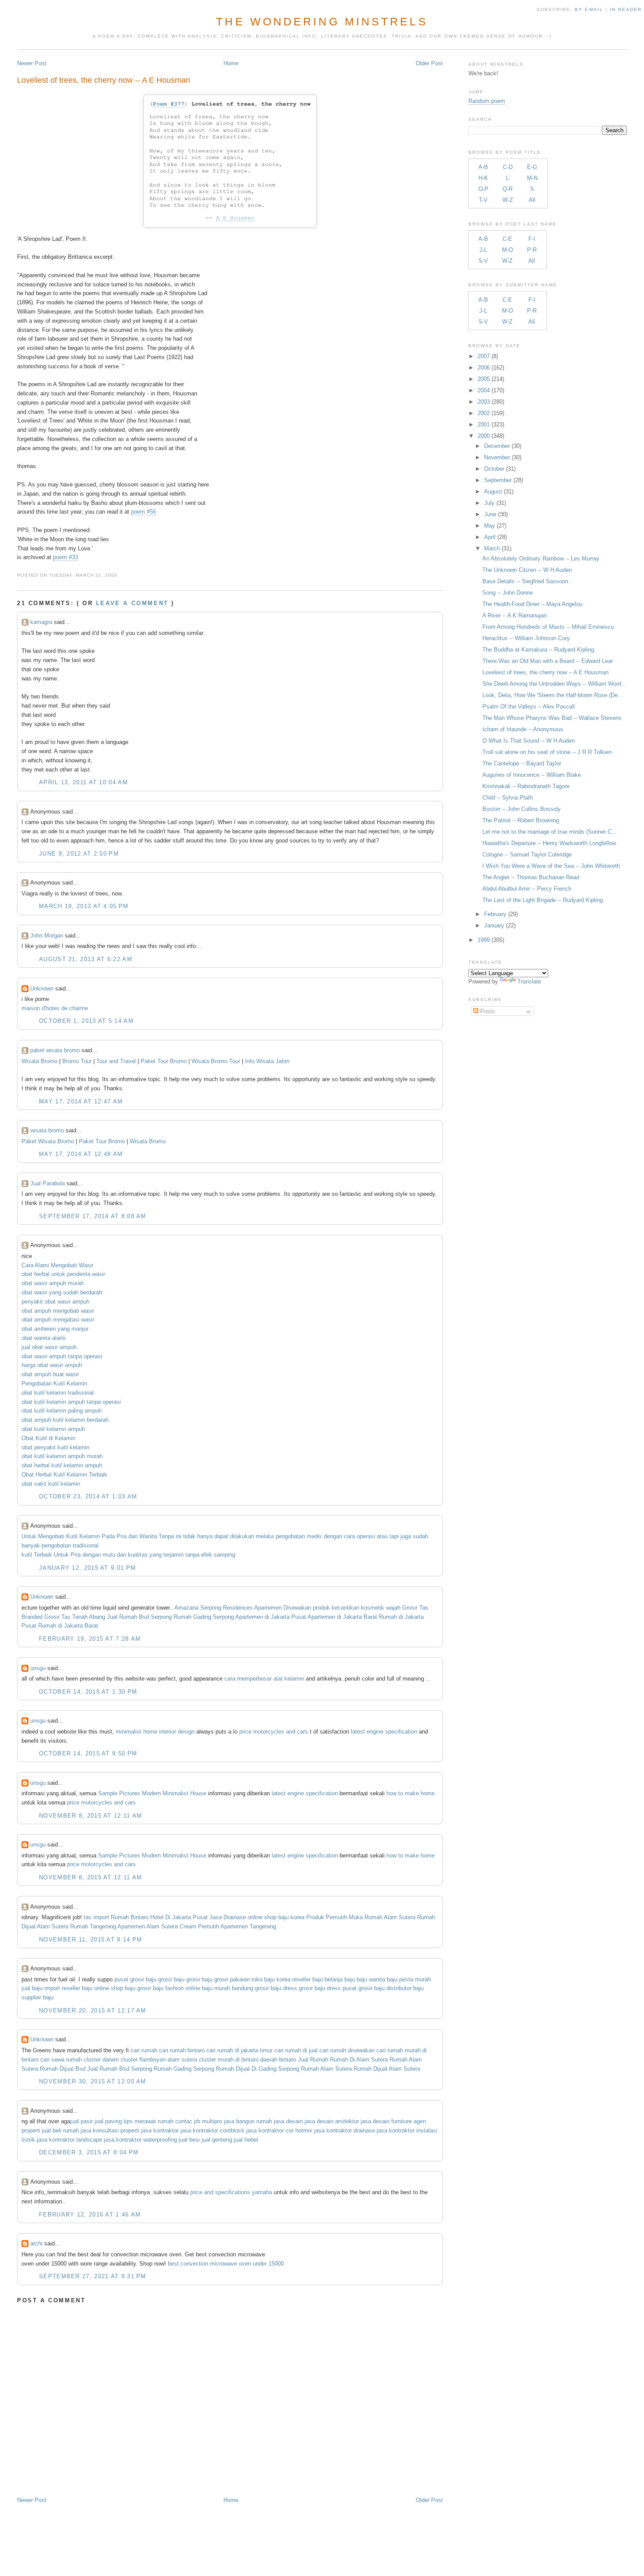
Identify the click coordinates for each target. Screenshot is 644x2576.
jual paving (108, 2121)
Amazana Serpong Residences (214, 1608)
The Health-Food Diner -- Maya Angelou (532, 604)
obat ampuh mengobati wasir (58, 1311)
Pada (108, 1536)
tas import (96, 1917)
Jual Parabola (48, 1183)
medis (314, 1536)
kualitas (138, 1555)
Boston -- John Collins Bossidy (522, 809)
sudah (420, 1536)
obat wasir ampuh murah (53, 1283)
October (494, 469)
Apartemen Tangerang (248, 1926)
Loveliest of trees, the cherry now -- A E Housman (104, 80)
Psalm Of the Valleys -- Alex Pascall (529, 707)
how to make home (410, 1793)
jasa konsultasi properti (110, 2130)
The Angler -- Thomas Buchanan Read (531, 877)
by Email (589, 9)
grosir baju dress (276, 1988)
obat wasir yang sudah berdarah (62, 1292)
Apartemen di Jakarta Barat (342, 1617)
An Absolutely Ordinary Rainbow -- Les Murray (541, 559)
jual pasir (81, 2121)
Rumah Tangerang (93, 1926)
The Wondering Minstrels (322, 21)
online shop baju (115, 1988)
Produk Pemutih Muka (334, 1917)
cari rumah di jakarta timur (239, 2050)
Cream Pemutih (199, 1926)
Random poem (487, 101)
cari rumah (144, 2050)
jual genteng (217, 2140)
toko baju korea (271, 1979)
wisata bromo (47, 1130)
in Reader (627, 9)
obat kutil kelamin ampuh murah (62, 1456)
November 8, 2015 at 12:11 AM (90, 1816)
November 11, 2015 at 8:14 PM (90, 1940)
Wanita (148, 1536)
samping (225, 1555)
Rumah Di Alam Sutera (359, 2060)
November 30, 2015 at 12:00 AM (93, 2081)
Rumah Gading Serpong (204, 1617)
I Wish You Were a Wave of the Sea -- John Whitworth (551, 866)
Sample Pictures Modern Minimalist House (152, 1793)
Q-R (508, 189)
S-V (483, 261)
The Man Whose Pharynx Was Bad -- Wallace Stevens (552, 718)
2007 (484, 356)
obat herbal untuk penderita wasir (63, 1274)
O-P (483, 189)
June (490, 514)
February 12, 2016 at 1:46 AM (90, 2215)
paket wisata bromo (55, 1050)
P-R (532, 250)
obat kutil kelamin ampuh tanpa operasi (71, 1402)
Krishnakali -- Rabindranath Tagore (526, 786)
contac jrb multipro (199, 2121)
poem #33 (65, 557)
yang (156, 1555)
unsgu (38, 1668)
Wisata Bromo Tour (216, 1061)
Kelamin (90, 1536)
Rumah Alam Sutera (390, 1917)
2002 (484, 413)
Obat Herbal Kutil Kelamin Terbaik (64, 1475)
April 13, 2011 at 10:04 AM (83, 782)
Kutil (72, 1536)
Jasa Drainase (228, 1917)
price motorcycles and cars (274, 1732)
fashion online (183, 1988)
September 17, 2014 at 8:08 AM (93, 1216)
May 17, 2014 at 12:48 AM (81, 1154)
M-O (508, 250)
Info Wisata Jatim (267, 1061)
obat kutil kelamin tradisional (58, 1393)
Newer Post (32, 63)
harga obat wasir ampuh (52, 1365)
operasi (366, 1536)
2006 (484, 368)
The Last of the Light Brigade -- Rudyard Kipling (543, 900)
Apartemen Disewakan (283, 1608)
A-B (483, 167)
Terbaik (43, 1555)
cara (349, 1536)
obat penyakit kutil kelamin (55, 1447)
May (490, 526)
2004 (484, 390)
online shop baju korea (276, 1917)
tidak (189, 1536)
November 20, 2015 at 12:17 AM (93, 2010)
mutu (109, 1555)
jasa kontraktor (160, 2130)
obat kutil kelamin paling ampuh (62, 1411)
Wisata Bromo (39, 1061)
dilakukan (242, 1536)
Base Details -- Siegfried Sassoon (525, 581)
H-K (483, 178)
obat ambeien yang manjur (55, 1329)
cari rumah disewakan (347, 2050)
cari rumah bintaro (182, 2050)
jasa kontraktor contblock (212, 2130)
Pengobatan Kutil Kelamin (54, 1383)
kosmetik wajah (381, 1608)
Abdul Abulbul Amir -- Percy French (527, 889)
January (494, 925)
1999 (484, 940)
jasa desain (288, 2121)
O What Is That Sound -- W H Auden (529, 741)
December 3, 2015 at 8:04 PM (89, 2152)
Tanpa (166, 1536)
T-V (483, 200)
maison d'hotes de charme (55, 1008)
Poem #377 (169, 104)
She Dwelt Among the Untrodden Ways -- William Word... (554, 684)
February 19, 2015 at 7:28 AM (90, 1639)
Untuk (29, 1536)
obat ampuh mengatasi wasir (58, 1320)
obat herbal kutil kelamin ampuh (62, 1465)
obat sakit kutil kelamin (51, 1484)
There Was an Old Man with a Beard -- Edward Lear (548, 661)
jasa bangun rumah (248, 2121)
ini (179, 1536)
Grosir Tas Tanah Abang (75, 1617)
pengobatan (290, 1536)
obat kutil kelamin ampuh (53, 1429)
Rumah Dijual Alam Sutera (387, 2069)
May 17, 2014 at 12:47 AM (81, 1101)
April (490, 537)
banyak (31, 1545)
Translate (529, 981)
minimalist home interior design (155, 1732)
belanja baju (340, 1979)
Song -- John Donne (508, 593)
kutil (27, 1555)
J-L (483, 250)
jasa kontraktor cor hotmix (279, 2130)
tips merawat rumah (149, 2121)
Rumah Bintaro (130, 1917)
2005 (484, 379)
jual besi (189, 2140)
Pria (122, 1536)
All (532, 200)
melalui (265, 1536)
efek (207, 1555)
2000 (484, 436)
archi (36, 2243)
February (495, 914)
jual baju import (41, 1988)
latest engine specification (384, 1732)
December (497, 446)
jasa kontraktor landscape (69, 2140)
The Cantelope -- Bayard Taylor (522, 763)
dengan (333, 1536)
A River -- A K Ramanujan (515, 615)
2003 (484, 402)
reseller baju (308, 1979)
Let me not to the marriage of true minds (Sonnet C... (550, 832)
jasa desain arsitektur (332, 2121)
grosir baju (171, 1979)
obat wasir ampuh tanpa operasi (62, 1356)
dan (133, 1536)
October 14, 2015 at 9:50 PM (88, 1753)
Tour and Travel (116, 1061)
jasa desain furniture (386, 2121)
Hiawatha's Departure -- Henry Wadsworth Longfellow (549, 843)
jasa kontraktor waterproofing (140, 2140)
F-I (532, 239)
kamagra (41, 622)
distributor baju (405, 1988)
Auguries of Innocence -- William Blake (532, 775)
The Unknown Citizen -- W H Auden (527, 570)
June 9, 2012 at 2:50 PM (79, 854)
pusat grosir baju (135, 1979)
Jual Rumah (313, 2060)
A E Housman (235, 218)
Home (231, 63)
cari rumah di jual (296, 2050)
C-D (508, 167)
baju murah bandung (228, 1988)
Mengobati (51, 1536)
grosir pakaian (232, 1979)
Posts (487, 1011)
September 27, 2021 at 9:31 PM (93, 2276)
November (497, 457)
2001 (484, 425)
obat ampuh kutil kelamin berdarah (65, 1420)
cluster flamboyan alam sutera (159, 2060)
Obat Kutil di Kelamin (48, 1438)
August (493, 492)
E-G (532, 167)
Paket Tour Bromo (165, 1061)
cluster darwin (101, 2060)
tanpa (192, 1555)
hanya (205, 1536)
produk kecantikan (336, 1608)
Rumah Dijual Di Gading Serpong (258, 2069)
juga (406, 1536)
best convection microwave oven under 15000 (226, 2264)
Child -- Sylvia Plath (508, 798)
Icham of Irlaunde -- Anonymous (523, 729)
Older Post (429, 63)
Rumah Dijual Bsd (63, 2069)
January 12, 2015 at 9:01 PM (87, 1568)
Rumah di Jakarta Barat (68, 1626)
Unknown (42, 988)
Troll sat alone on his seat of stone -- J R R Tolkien (547, 752)
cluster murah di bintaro (229, 2060)
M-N (532, 178)
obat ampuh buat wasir (50, 1374)
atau (382, 1536)
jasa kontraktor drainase (345, 2130)
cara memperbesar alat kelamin (264, 1679)
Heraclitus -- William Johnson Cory (526, 638)
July (489, 503)
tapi (394, 1536)
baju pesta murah (409, 1979)
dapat (221, 1536)
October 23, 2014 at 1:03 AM (88, 1496)
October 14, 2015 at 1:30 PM (88, 1692)
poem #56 (143, 512)
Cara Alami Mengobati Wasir (57, 1265)
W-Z (508, 200)
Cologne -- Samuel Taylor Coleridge (527, 855)
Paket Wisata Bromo (48, 1141)
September (498, 480)
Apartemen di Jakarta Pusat (271, 1617)
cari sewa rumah (61, 2060)
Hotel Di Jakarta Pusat (179, 1917)
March (492, 548)
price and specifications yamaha (231, 2192)
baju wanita (371, 1979)
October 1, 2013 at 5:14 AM (86, 1021)
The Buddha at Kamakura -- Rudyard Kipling (538, 650)
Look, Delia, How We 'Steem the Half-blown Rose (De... (553, 695)
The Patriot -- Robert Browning (521, 820)
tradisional (86, 1545)
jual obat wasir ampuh (49, 1347)
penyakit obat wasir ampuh (55, 1302)
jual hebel (246, 2140)
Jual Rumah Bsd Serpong (139, 1617)
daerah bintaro (278, 2060)
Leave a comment (132, 603)
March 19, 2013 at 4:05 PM (84, 906)
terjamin (173, 1555)
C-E (507, 239)
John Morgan (47, 936)
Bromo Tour (77, 1061)
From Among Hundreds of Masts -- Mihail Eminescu (548, 627)
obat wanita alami (44, 1338)
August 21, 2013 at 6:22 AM (86, 959)
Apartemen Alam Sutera (148, 1926)
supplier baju (37, 1997)
